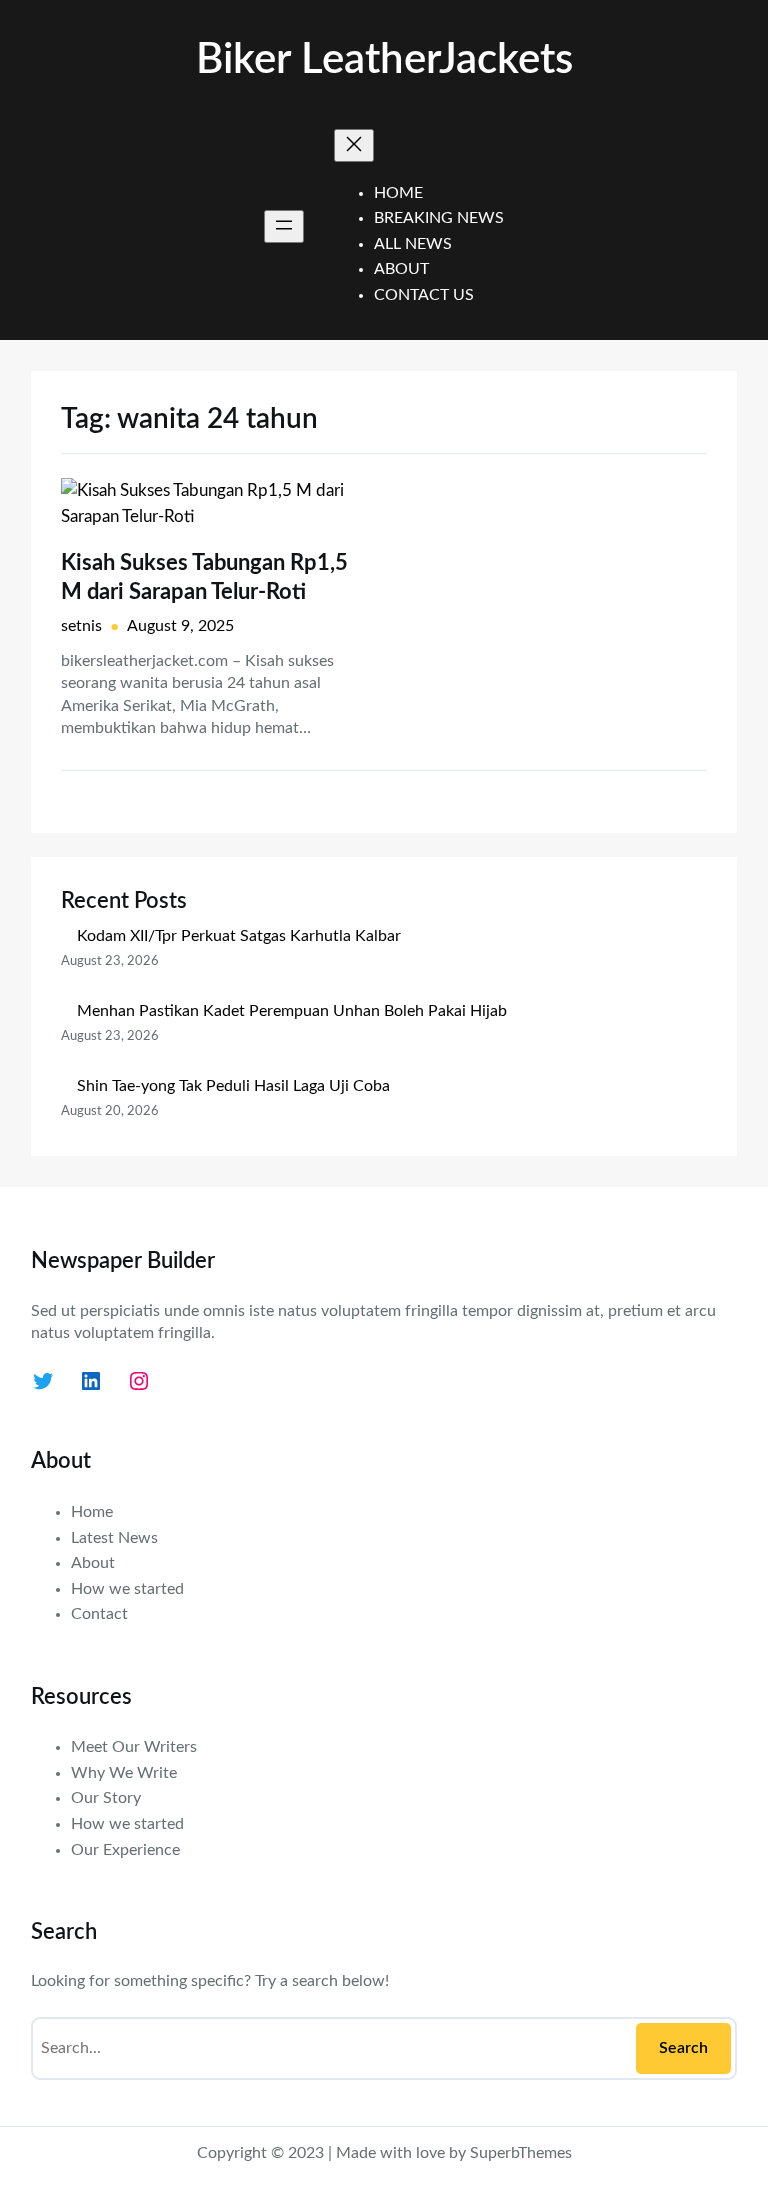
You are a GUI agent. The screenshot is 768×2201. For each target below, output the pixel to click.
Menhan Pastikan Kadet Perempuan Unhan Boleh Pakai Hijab (292, 1011)
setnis (81, 626)
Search (683, 2048)
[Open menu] (284, 226)
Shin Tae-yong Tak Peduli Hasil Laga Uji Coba (233, 1086)
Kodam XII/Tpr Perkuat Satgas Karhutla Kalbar (239, 936)
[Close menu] (354, 145)
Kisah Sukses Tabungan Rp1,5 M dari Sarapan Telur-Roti (204, 577)
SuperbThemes (521, 2153)
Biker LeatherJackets (384, 60)
